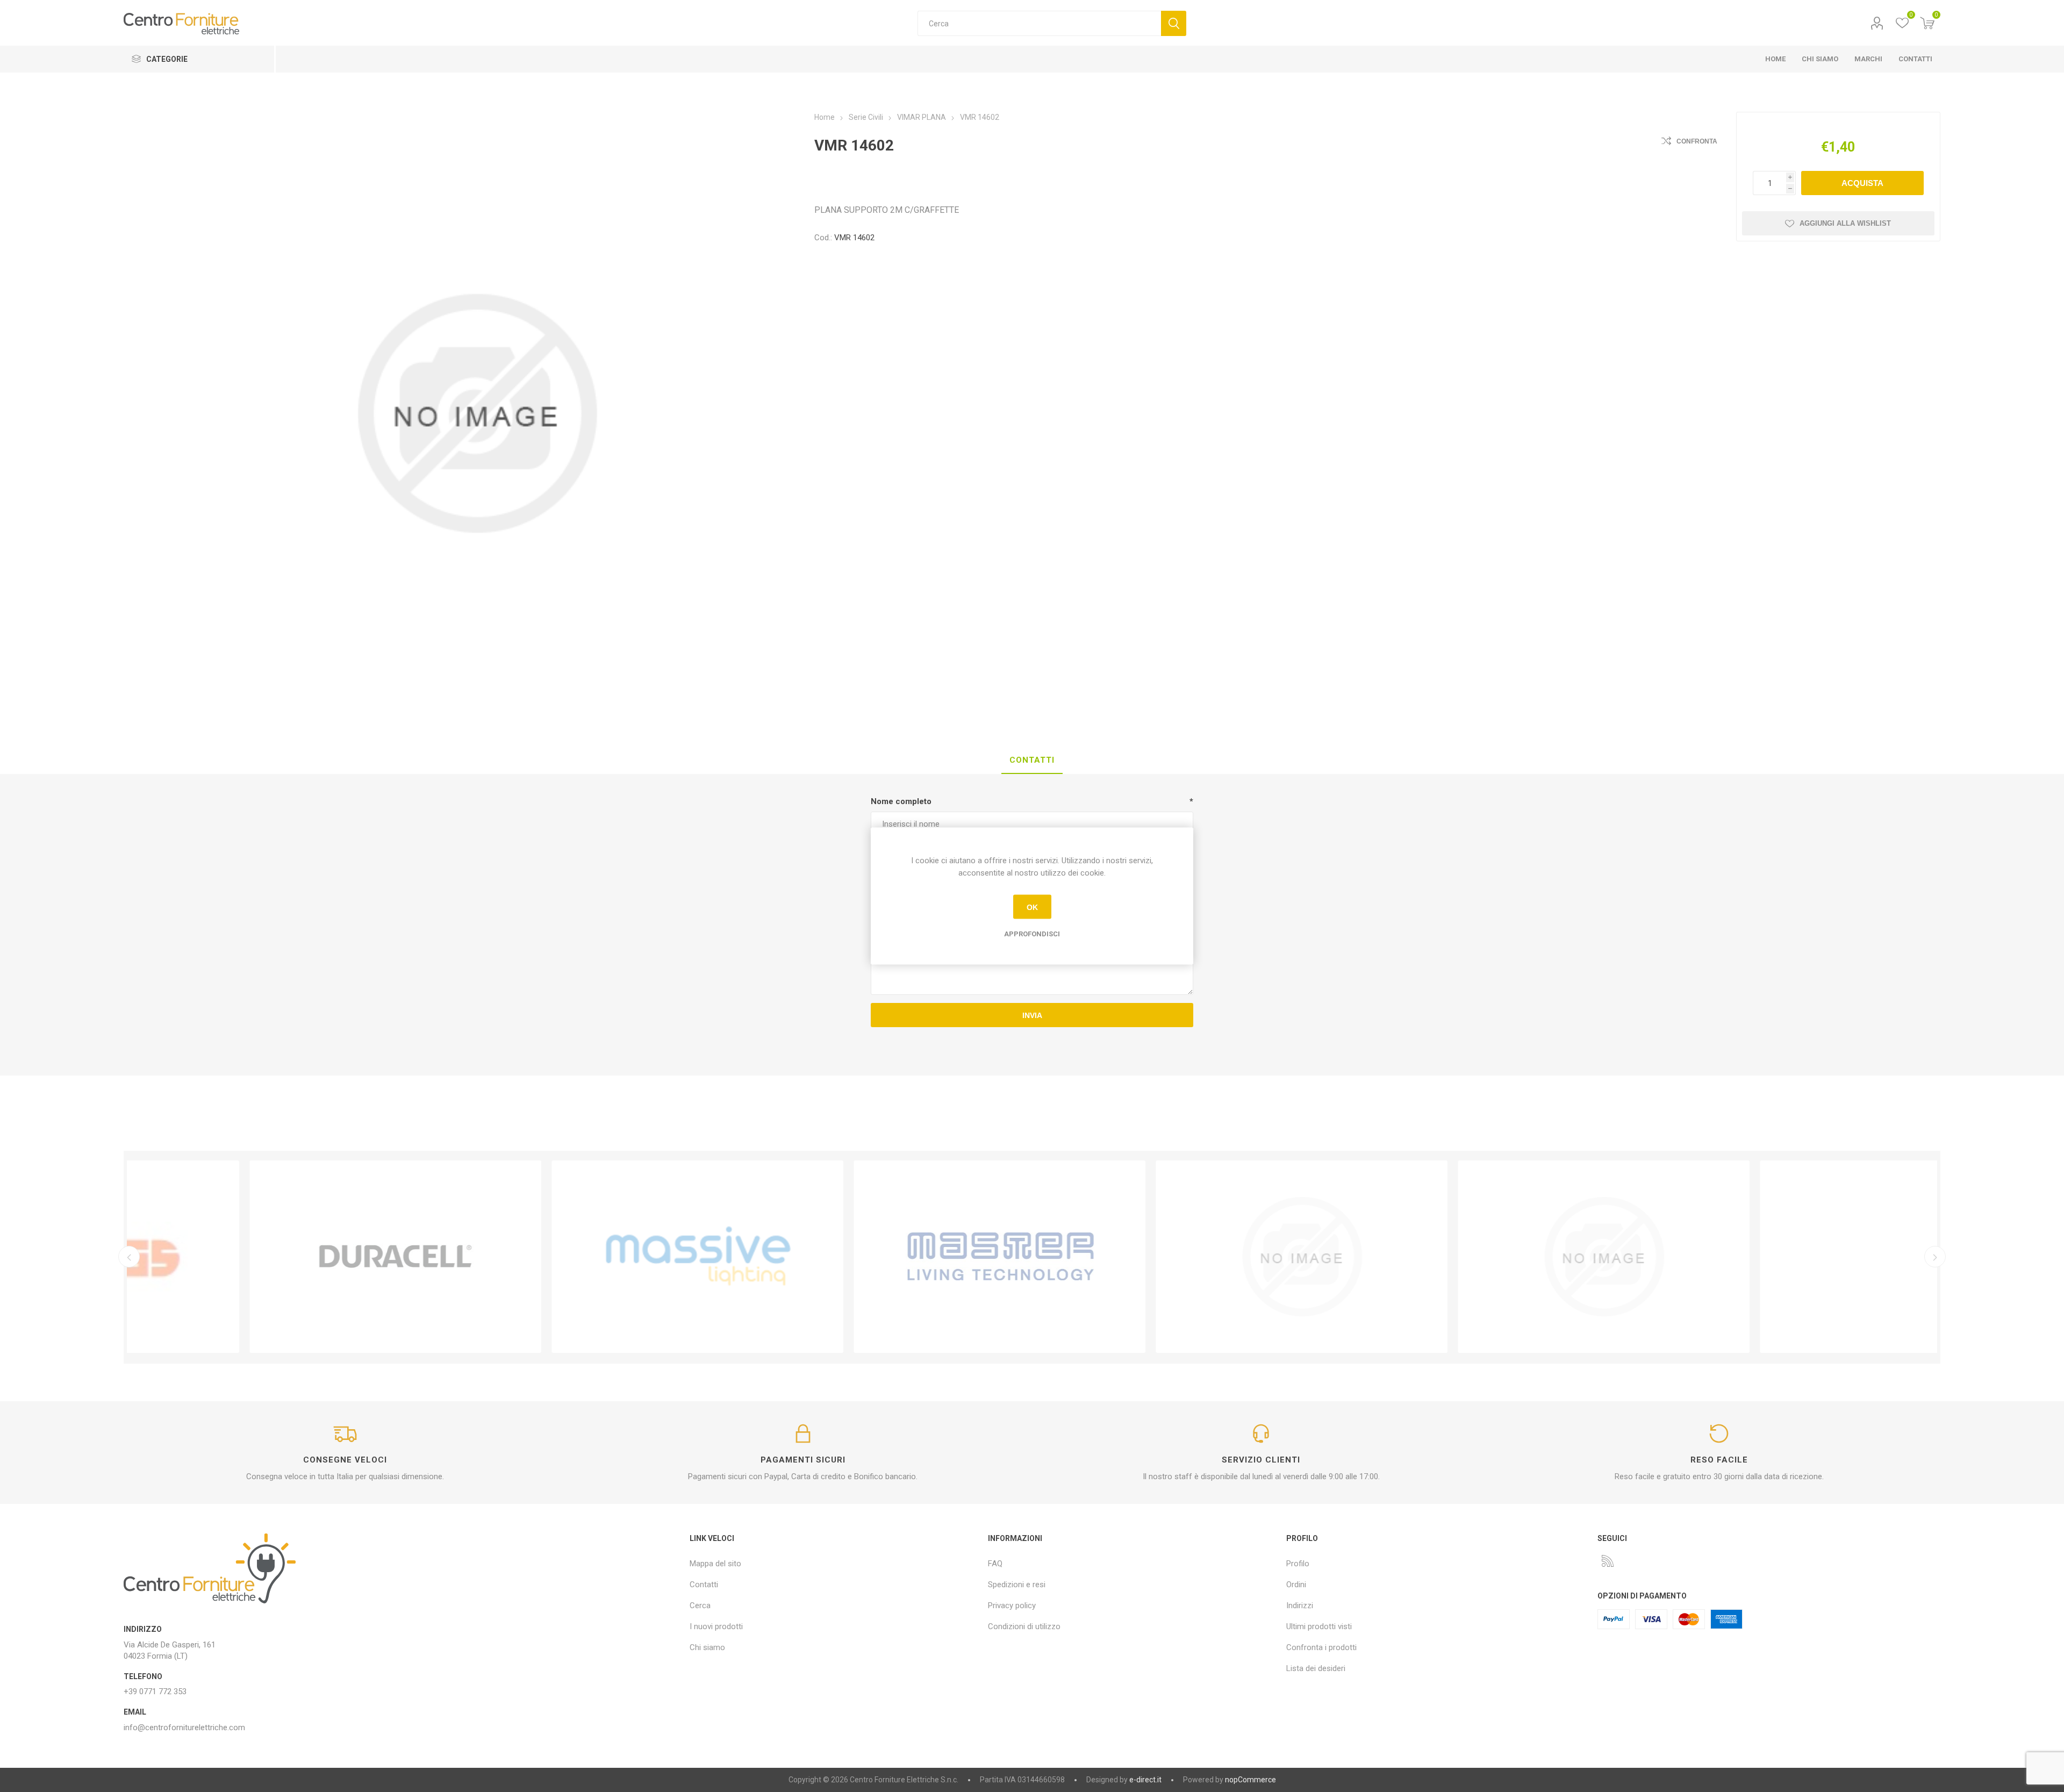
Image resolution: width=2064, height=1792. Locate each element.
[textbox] (1039, 23)
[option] (278, 1257)
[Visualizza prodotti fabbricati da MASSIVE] (580, 1257)
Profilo (1877, 23)
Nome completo (901, 801)
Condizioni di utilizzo (1024, 1626)
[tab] (1032, 761)
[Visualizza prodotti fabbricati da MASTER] (882, 1257)
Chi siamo (707, 1647)
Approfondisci (1032, 934)
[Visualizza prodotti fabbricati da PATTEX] (1184, 1257)
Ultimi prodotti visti (1319, 1626)
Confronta (1697, 141)
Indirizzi (1300, 1605)
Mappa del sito (715, 1564)
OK (1032, 907)
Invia (1032, 1015)
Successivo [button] (1935, 1257)
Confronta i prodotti (1321, 1647)
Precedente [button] (129, 1257)
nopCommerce (1250, 1780)
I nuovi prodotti (716, 1626)
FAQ (995, 1564)
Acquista (1862, 183)
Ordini (1296, 1585)
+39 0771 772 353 (155, 1691)
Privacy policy (1012, 1605)
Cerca (1174, 23)
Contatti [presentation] (1032, 760)
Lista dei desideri (1316, 1668)
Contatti (704, 1585)
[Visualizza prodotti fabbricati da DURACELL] (278, 1257)
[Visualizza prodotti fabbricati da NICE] (1788, 1257)
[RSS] (1608, 1561)
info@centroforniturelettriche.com (184, 1728)
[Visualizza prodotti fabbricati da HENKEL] (1486, 1257)
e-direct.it (1145, 1780)
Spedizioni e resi (1017, 1585)
